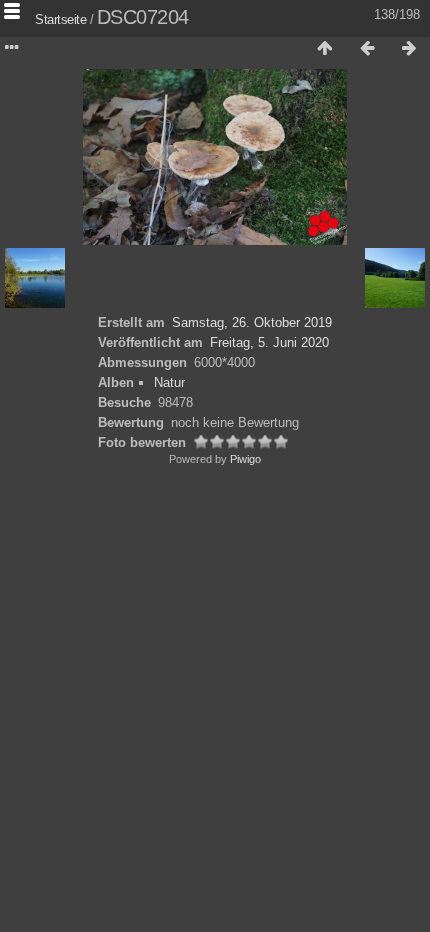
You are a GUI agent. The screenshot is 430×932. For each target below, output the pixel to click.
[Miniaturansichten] (325, 49)
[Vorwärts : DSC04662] (409, 49)
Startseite (60, 19)
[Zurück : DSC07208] (367, 49)
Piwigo (245, 459)
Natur (169, 382)
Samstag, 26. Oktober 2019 (252, 322)
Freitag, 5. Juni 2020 (269, 342)
